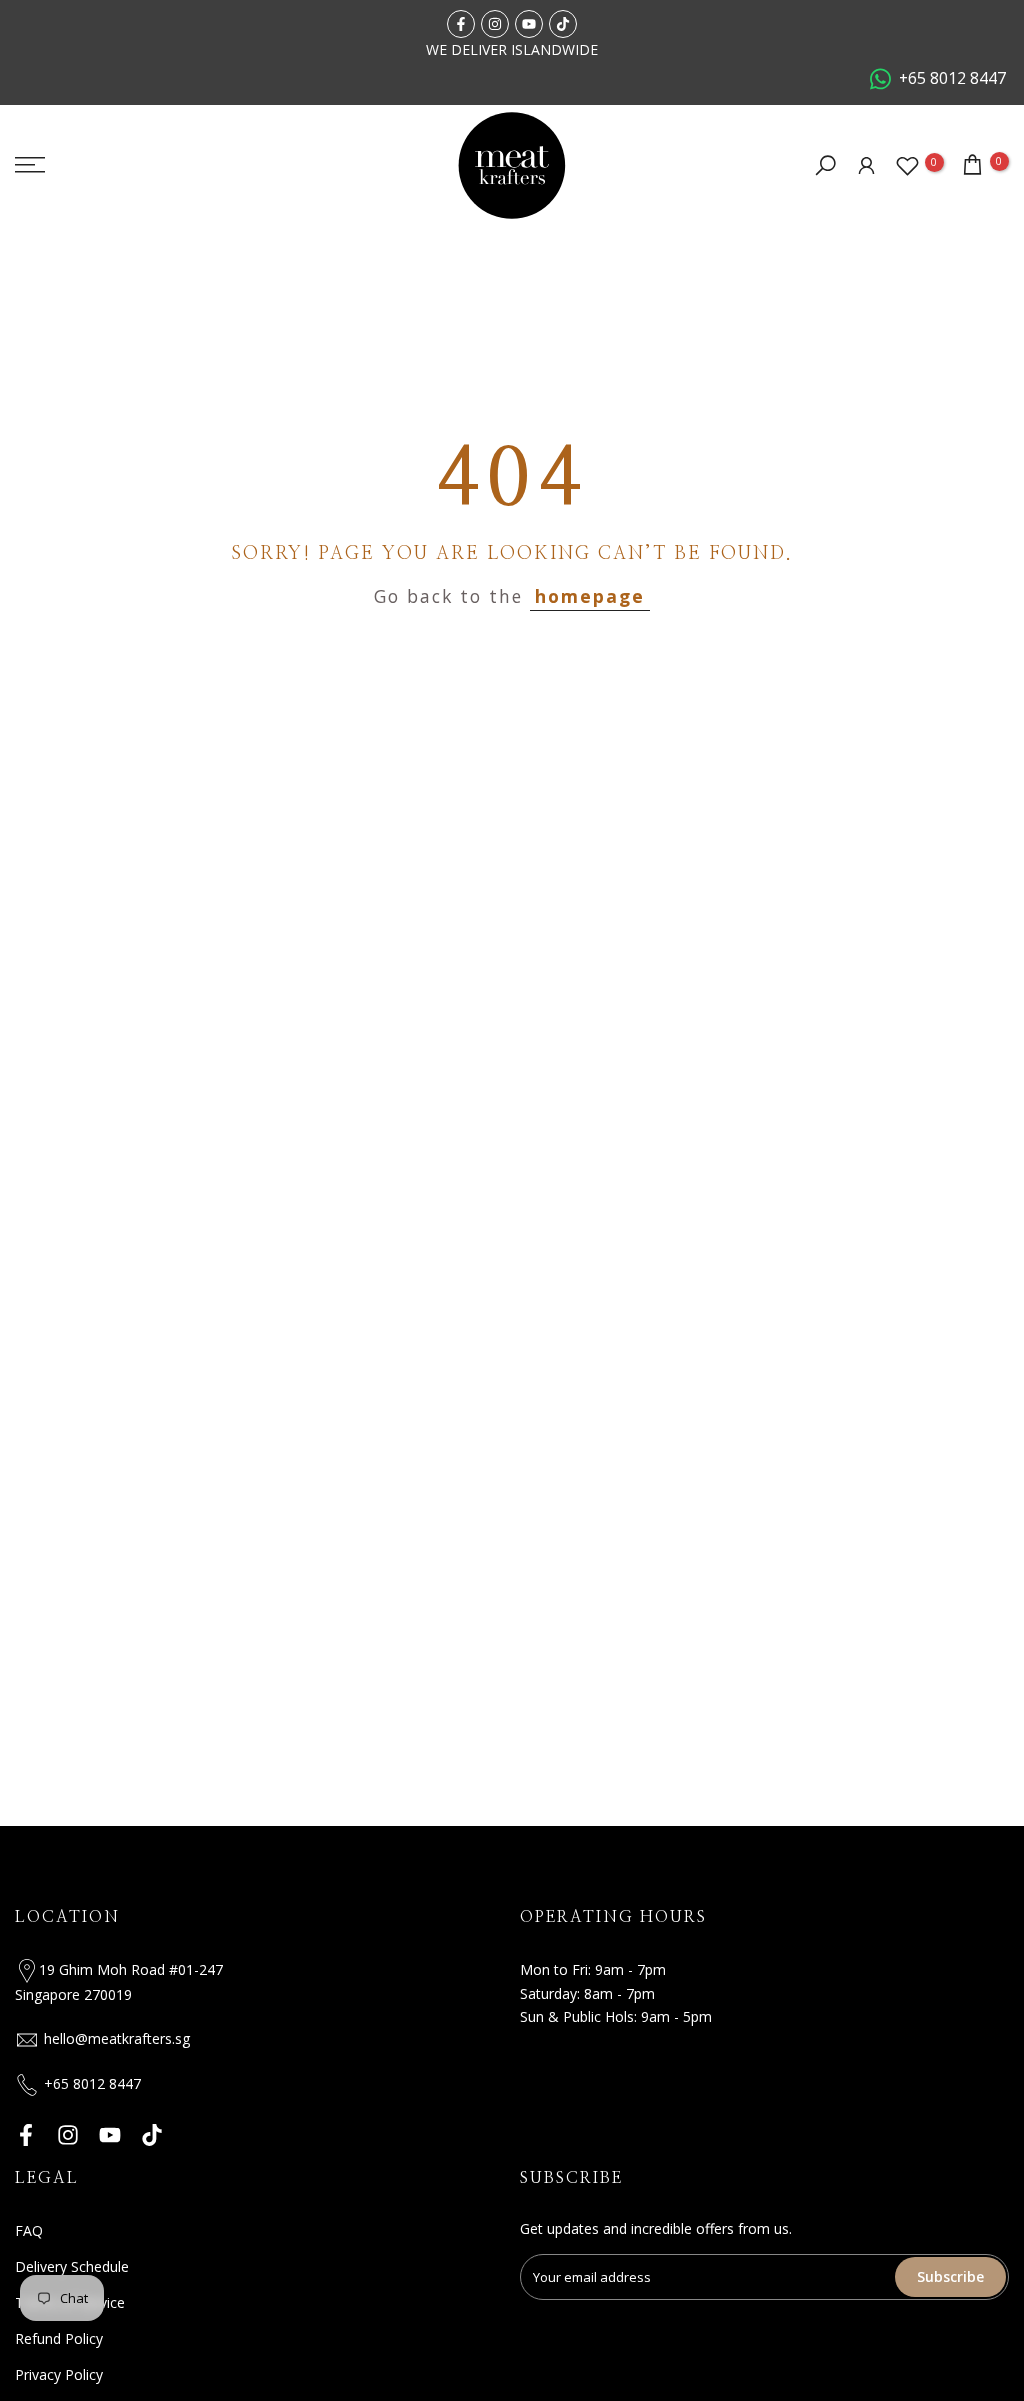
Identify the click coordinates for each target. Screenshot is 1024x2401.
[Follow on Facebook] (461, 24)
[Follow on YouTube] (529, 24)
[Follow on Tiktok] (563, 24)
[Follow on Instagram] (495, 24)
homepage (590, 596)
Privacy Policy (59, 2374)
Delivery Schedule (72, 2266)
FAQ (29, 2230)
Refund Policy (59, 2338)
